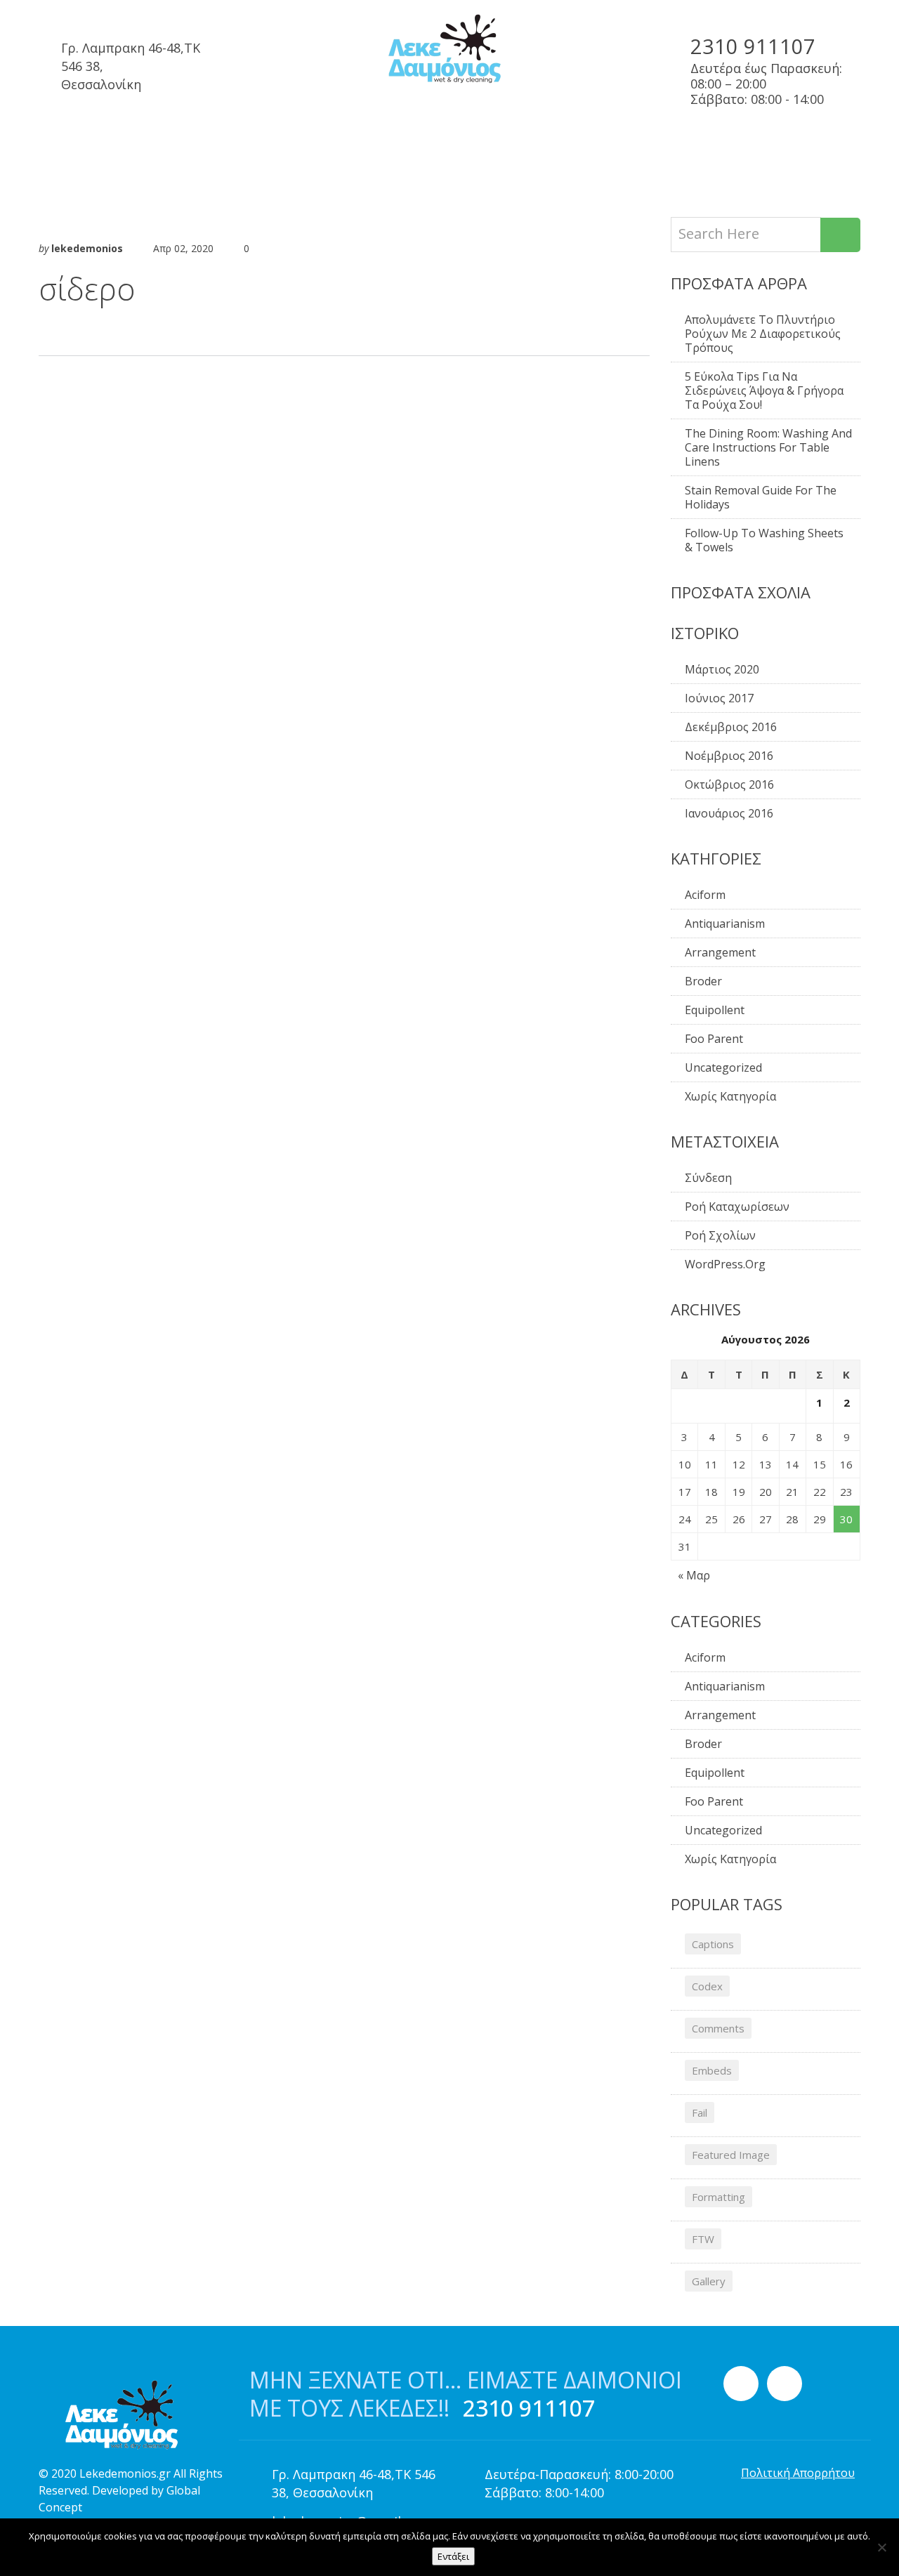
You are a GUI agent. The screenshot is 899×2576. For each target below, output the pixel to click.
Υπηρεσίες (159, 145)
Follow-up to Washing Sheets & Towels (764, 540)
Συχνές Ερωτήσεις (549, 145)
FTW (703, 2239)
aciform (705, 895)
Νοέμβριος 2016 (729, 756)
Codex (707, 1986)
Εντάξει (453, 2556)
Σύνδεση (708, 1178)
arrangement (720, 952)
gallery (709, 2281)
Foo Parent (714, 1039)
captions (713, 1944)
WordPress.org (725, 1264)
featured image (731, 2155)
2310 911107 (753, 46)
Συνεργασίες (268, 145)
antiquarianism (725, 924)
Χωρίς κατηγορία (730, 1096)
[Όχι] (881, 2547)
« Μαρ (694, 1575)
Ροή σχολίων (720, 1235)
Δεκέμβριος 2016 (731, 727)
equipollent (715, 1010)
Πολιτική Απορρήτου (798, 2473)
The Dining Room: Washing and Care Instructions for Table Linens (768, 447)
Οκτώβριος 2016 (729, 784)
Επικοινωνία (687, 145)
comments (718, 2028)
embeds (712, 2070)
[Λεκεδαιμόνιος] (449, 50)
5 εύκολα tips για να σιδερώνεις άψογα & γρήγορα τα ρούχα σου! (764, 390)
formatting (718, 2197)
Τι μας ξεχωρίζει (399, 145)
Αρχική (68, 145)
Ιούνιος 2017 (719, 698)
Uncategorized (723, 1067)
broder (703, 981)
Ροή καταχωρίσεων (737, 1207)
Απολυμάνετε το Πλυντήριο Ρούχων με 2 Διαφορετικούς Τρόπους (763, 334)
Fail (700, 2112)
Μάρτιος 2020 (722, 669)
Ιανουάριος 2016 (729, 813)
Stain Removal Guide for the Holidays (761, 497)
